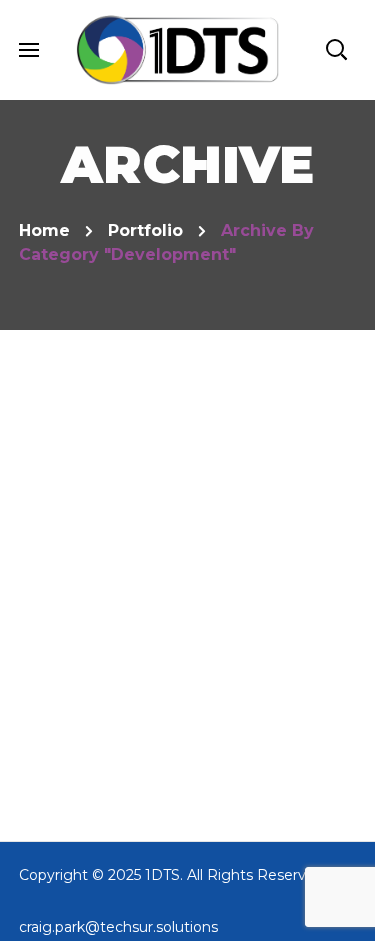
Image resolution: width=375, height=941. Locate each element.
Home (44, 230)
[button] (336, 50)
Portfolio (145, 230)
